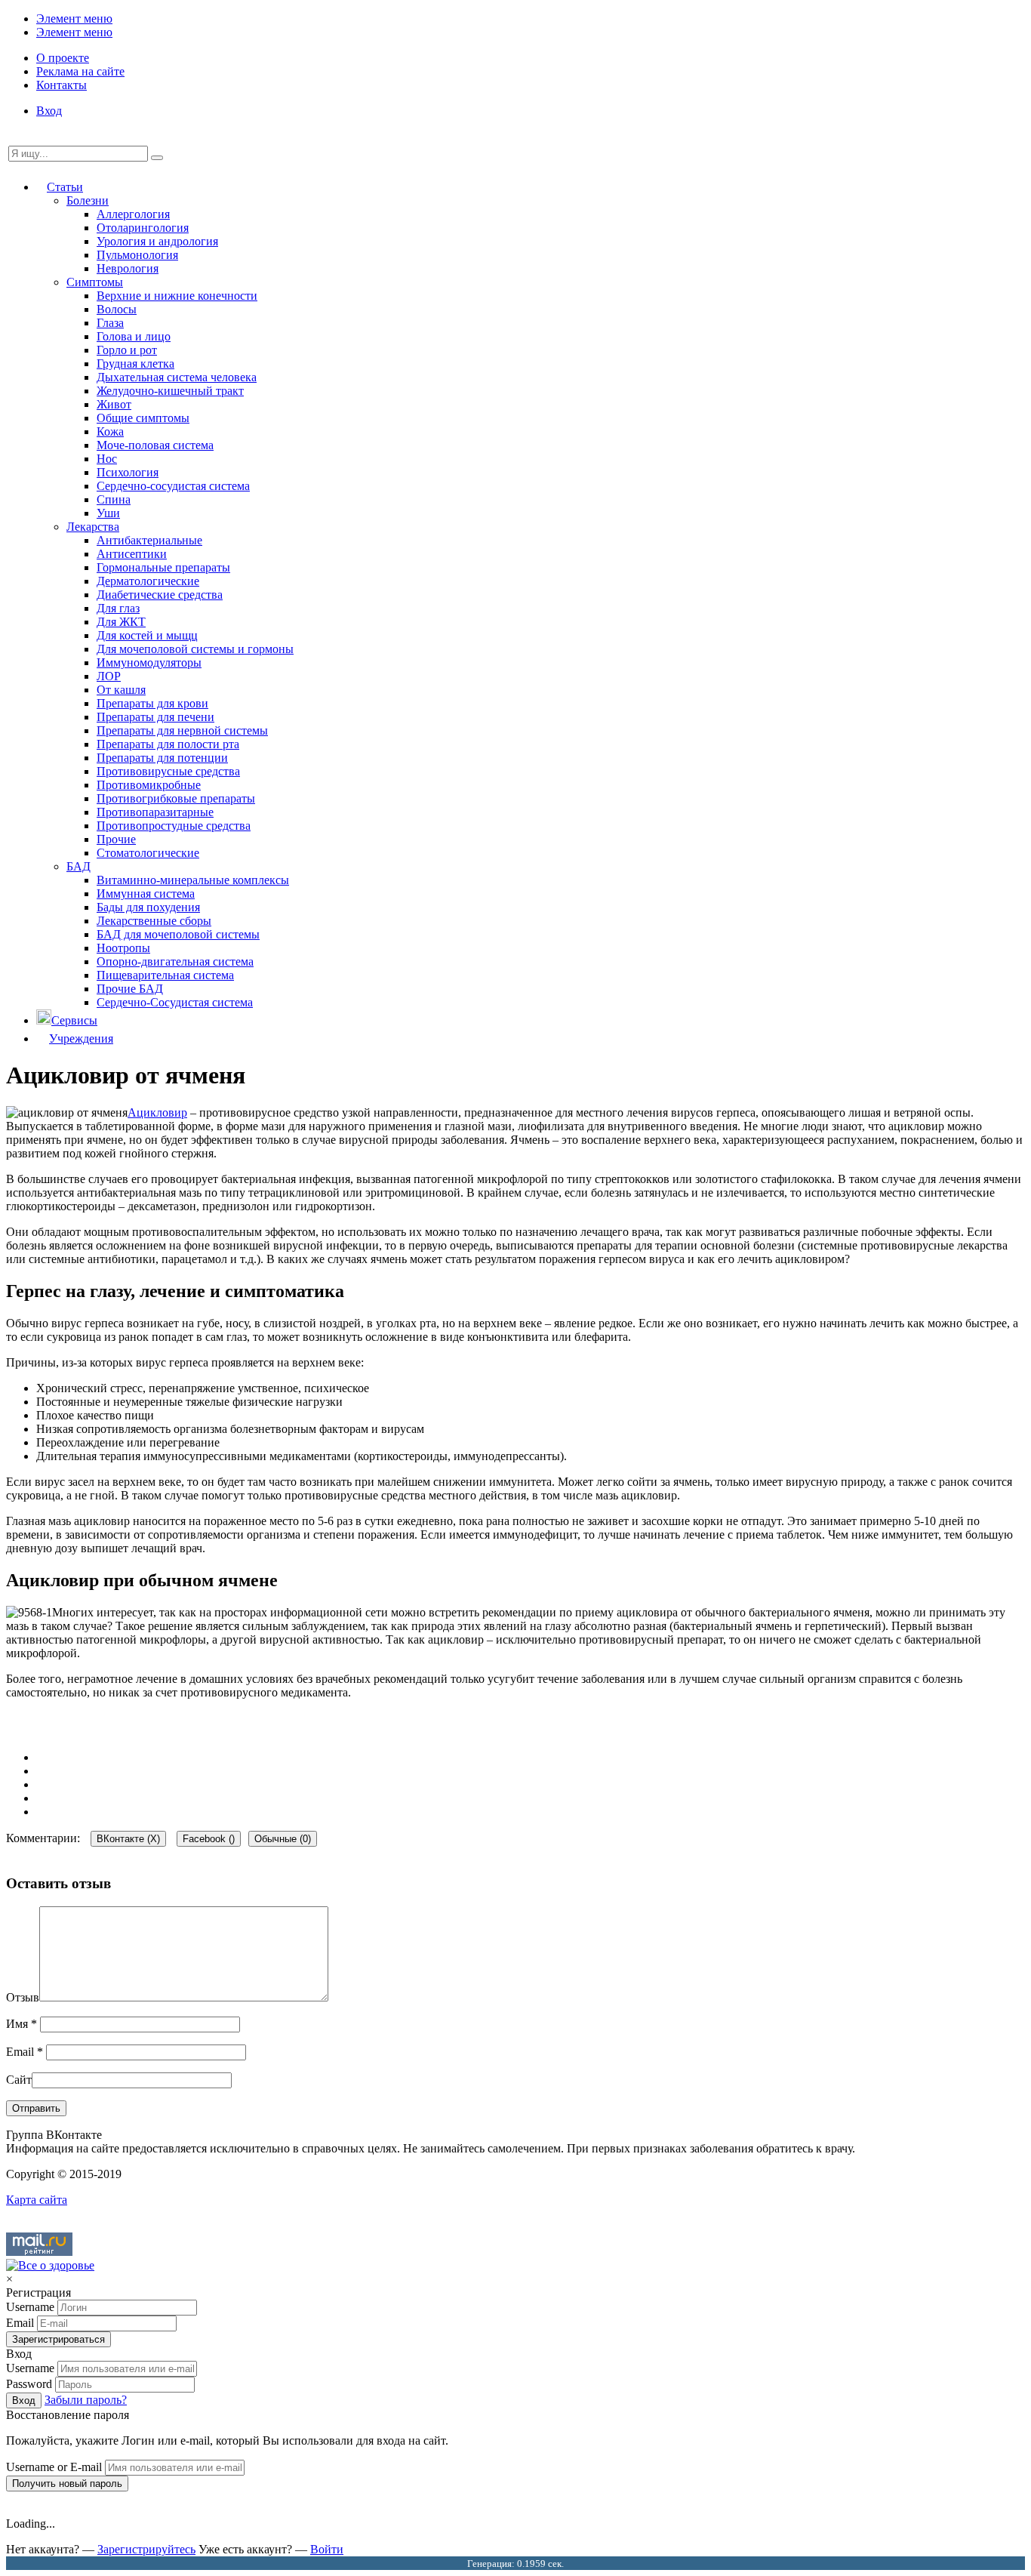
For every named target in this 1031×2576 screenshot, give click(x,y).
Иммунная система (146, 894)
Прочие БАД (130, 989)
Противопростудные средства (174, 826)
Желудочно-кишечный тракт (170, 391)
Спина (114, 499)
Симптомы (95, 282)
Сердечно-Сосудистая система (175, 1002)
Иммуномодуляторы (149, 662)
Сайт (19, 2080)
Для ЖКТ (121, 622)
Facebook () (209, 1839)
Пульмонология (137, 255)
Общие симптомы (143, 418)
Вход (49, 111)
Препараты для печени (155, 717)
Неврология (128, 268)
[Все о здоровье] (50, 2265)
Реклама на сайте (80, 71)
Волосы (117, 309)
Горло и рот (127, 350)
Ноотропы (123, 948)
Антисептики (132, 554)
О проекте (63, 58)
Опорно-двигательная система (175, 961)
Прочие (116, 839)
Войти (327, 2549)
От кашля (121, 690)
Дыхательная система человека (177, 377)
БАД (78, 866)
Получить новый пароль (67, 2484)
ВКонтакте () (128, 1839)
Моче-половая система (155, 445)
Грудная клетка (135, 364)
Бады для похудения (148, 907)
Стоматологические (148, 853)
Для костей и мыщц (147, 635)
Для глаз (118, 608)
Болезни (88, 200)
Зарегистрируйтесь (146, 2549)
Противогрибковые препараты (176, 798)
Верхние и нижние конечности (177, 296)
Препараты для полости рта (168, 744)
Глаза (110, 323)
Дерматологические (148, 581)
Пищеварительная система (165, 975)
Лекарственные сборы (154, 921)
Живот (114, 404)
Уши (108, 513)
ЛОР (109, 676)
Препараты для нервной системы (182, 730)
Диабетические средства (160, 595)
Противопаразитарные (155, 812)
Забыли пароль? (86, 2400)
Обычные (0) (283, 1839)
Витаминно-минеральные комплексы (193, 880)
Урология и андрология (157, 241)
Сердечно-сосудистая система (173, 486)
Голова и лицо (134, 336)
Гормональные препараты (163, 567)
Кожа (110, 431)
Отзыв (23, 1997)
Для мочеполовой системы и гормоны (195, 649)
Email (25, 2052)
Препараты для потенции (162, 758)
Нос (107, 459)
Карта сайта (37, 2200)
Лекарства (93, 527)
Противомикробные (149, 785)
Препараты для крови (152, 703)
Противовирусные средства (168, 771)
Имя (22, 2024)
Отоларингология (143, 228)
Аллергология (133, 214)
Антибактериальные (149, 540)
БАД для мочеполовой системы (178, 934)
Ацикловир (157, 1112)
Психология (128, 472)
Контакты (62, 85)
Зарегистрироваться (58, 2339)
